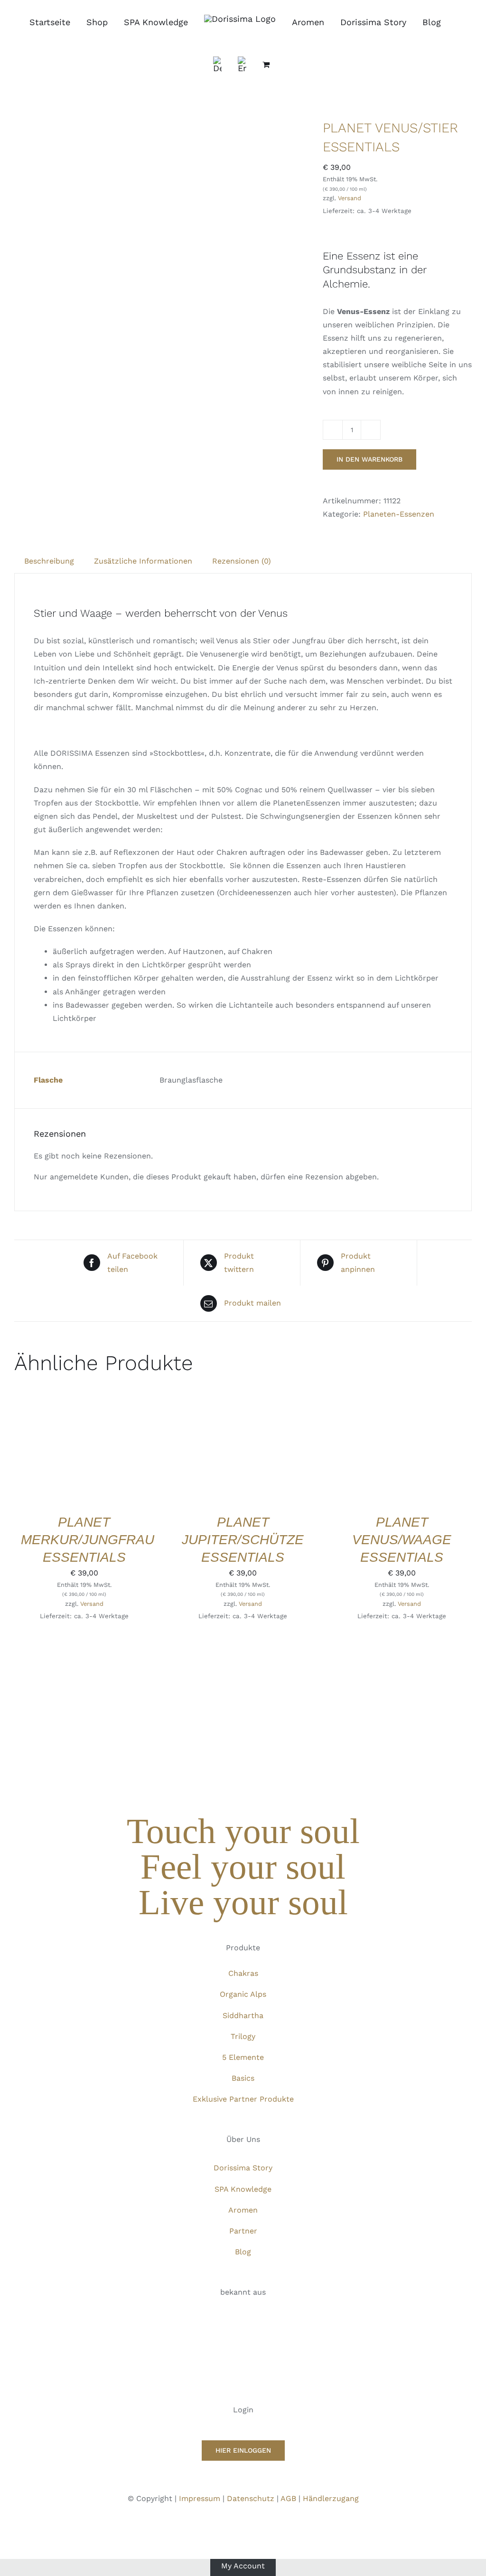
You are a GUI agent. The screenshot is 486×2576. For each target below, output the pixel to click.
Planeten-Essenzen (399, 514)
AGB (288, 2498)
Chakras (243, 1973)
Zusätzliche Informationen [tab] (143, 561)
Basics (243, 2078)
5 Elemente (243, 2057)
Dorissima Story (243, 2168)
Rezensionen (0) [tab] (242, 561)
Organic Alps (243, 1994)
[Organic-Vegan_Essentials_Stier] (161, 229)
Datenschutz (251, 2498)
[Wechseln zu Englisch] (242, 65)
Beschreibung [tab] (49, 561)
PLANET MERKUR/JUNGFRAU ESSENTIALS (88, 1540)
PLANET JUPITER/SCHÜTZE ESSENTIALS (243, 1540)
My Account (243, 2565)
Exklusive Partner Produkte (243, 2099)
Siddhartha (243, 2015)
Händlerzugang (331, 2498)
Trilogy (243, 2036)
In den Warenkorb (369, 459)
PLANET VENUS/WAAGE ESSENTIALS (402, 1540)
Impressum (200, 2498)
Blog (243, 2252)
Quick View (84, 1458)
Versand (350, 198)
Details (128, 1449)
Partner (243, 2231)
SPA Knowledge (243, 2189)
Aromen (243, 2210)
